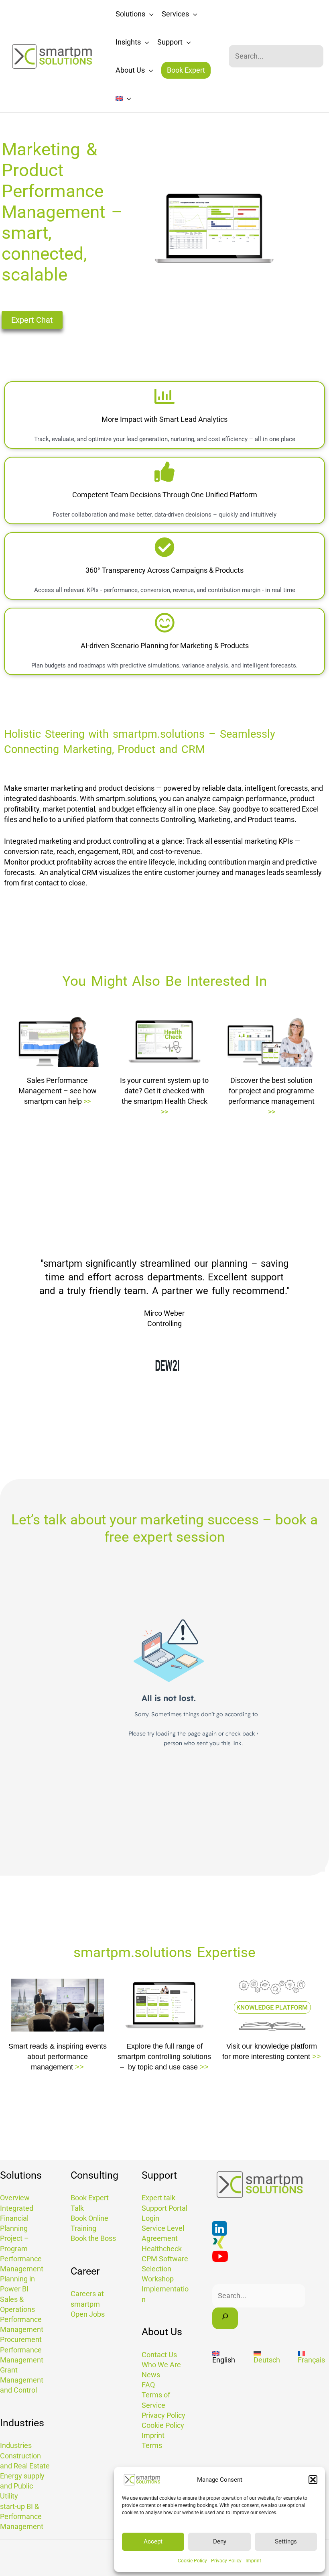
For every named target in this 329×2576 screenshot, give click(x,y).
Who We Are (161, 2365)
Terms (152, 2445)
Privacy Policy (226, 2561)
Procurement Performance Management (22, 2349)
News (151, 2375)
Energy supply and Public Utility (22, 2486)
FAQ (148, 2385)
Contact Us (159, 2355)
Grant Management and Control (22, 2380)
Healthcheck (162, 2249)
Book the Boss (93, 2238)
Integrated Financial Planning (17, 2218)
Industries (16, 2445)
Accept (153, 2541)
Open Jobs (88, 2314)
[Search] (225, 2318)
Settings (286, 2541)
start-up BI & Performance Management (22, 2516)
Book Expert (186, 70)
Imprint (253, 2561)
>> (87, 1101)
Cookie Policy (192, 2561)
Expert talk (158, 2198)
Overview (15, 2198)
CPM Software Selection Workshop (165, 2269)
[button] (313, 2480)
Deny (220, 2541)
